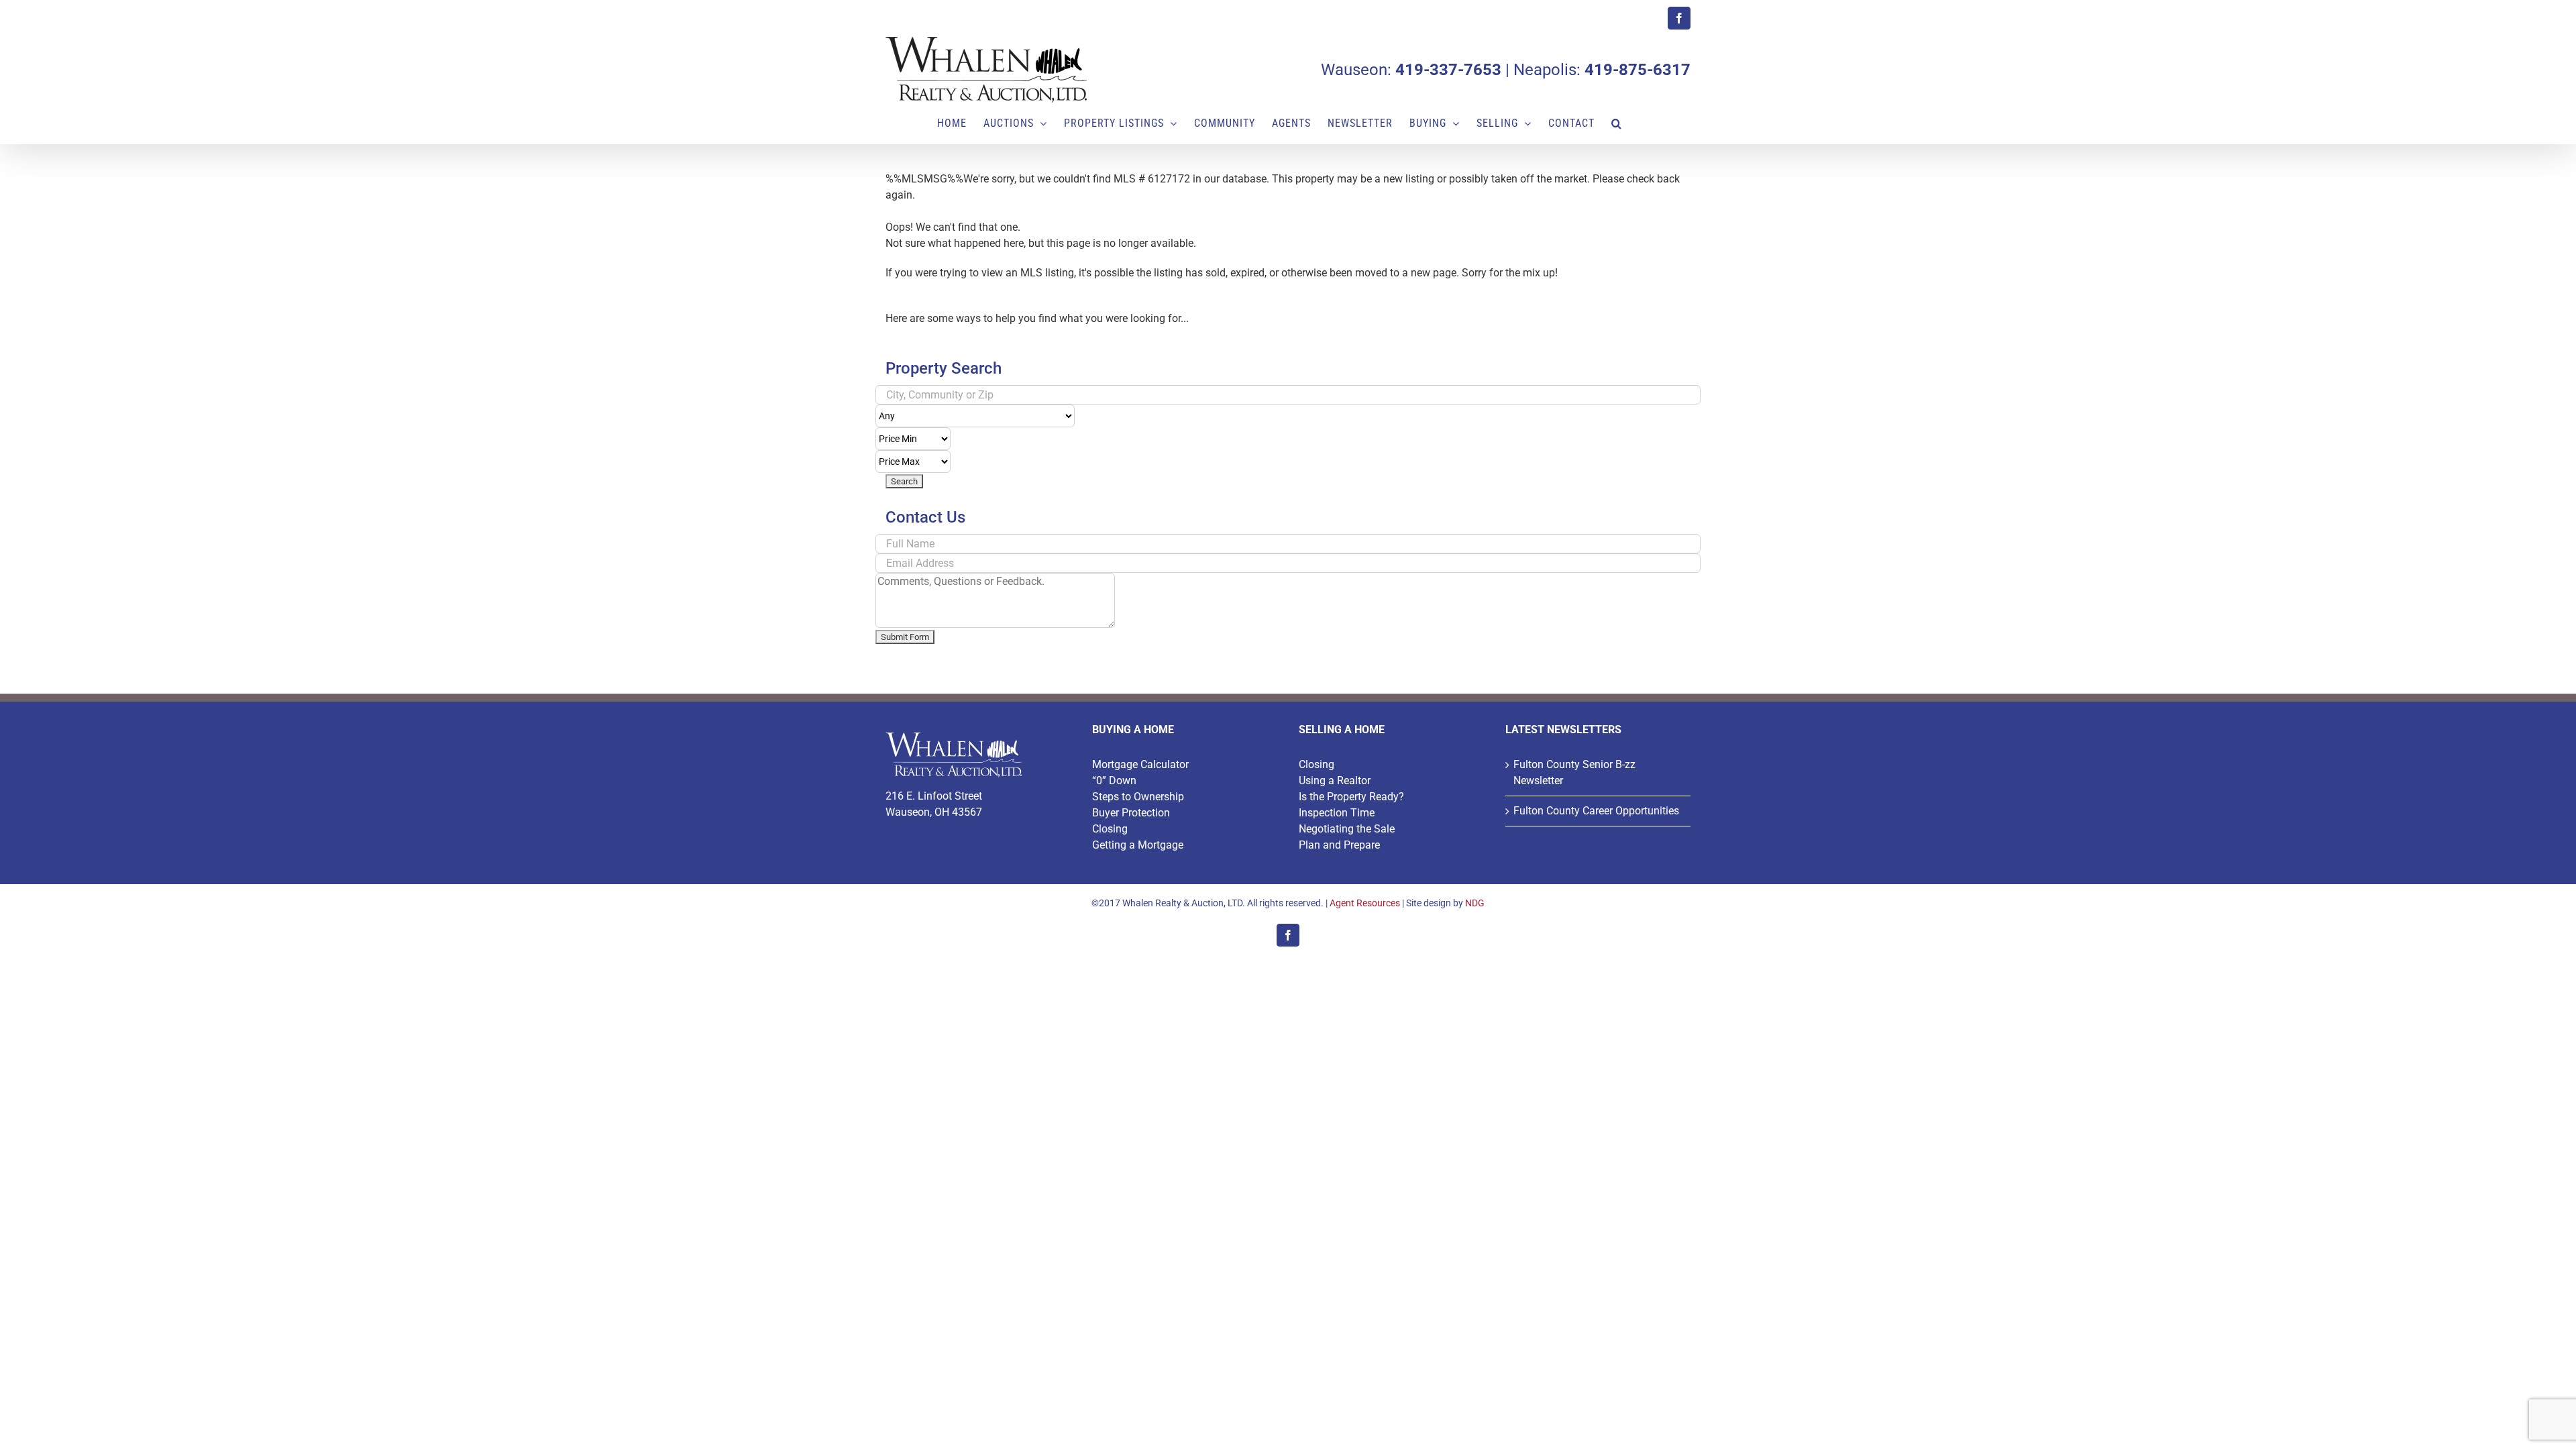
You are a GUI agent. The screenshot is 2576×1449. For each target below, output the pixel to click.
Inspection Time (1337, 813)
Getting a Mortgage (1138, 845)
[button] (1617, 123)
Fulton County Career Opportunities (1596, 811)
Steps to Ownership (1138, 797)
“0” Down (1114, 781)
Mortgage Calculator (1140, 764)
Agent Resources (1365, 903)
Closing (1110, 829)
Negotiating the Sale (1347, 829)
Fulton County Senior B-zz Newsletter (1574, 772)
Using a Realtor (1335, 781)
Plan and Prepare (1339, 845)
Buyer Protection (1131, 813)
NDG (1475, 903)
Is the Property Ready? (1351, 797)
